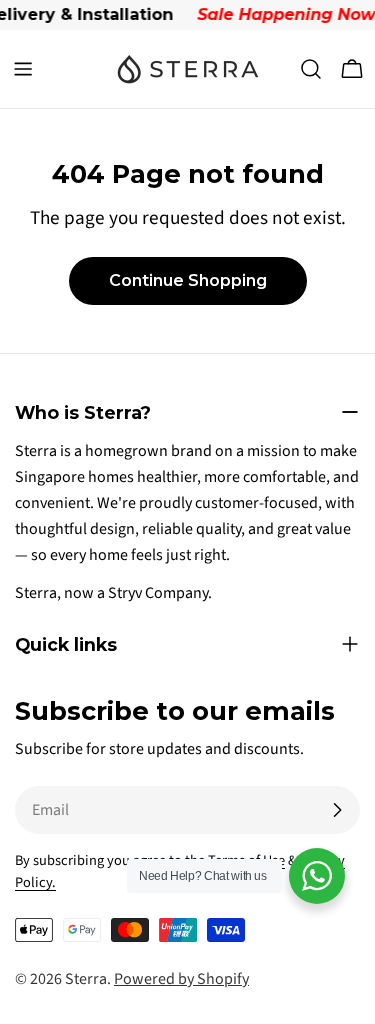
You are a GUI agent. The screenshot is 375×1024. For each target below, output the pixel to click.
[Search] (311, 69)
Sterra (86, 979)
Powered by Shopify (181, 979)
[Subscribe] (337, 810)
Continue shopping (188, 280)
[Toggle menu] (23, 69)
